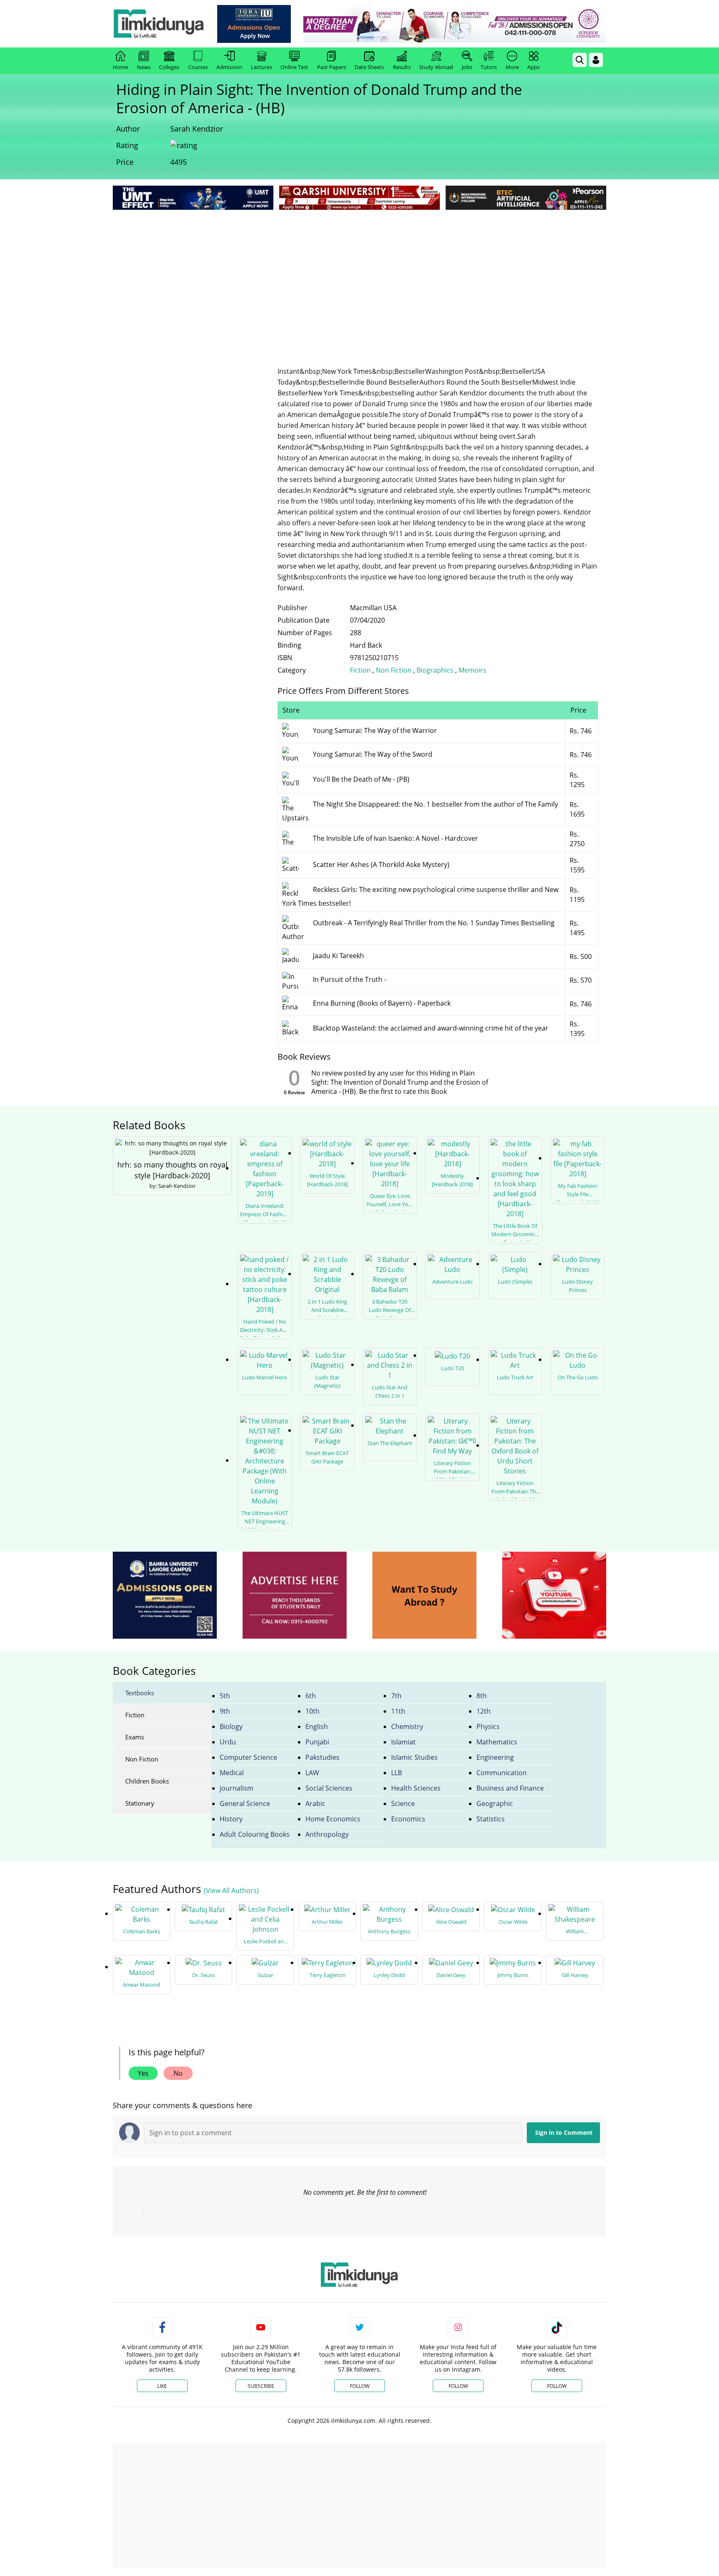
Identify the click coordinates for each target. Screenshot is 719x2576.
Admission (229, 67)
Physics (488, 1726)
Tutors (489, 67)
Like (162, 2386)
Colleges (169, 67)
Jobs (467, 67)
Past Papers (332, 67)
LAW (312, 1773)
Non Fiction (394, 670)
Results (402, 67)
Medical (232, 1773)
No (178, 2073)
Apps (533, 67)
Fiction (360, 670)
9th (225, 1711)
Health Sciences (416, 1788)
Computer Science (248, 1757)
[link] (254, 24)
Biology (231, 1726)
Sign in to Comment (564, 2133)
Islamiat (403, 1742)
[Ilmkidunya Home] (159, 24)
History (231, 1819)
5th (225, 1696)
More (512, 67)
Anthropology (327, 1834)
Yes (143, 2073)
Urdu (228, 1742)
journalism (237, 1788)
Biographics (435, 670)
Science (403, 1803)
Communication (502, 1773)
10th (312, 1711)
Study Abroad (436, 67)
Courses (198, 67)
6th (311, 1696)
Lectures (262, 67)
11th (398, 1711)
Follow (360, 2386)
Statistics (491, 1819)
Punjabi (317, 1742)
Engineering (495, 1757)
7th (396, 1696)
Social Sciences (329, 1788)
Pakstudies (322, 1757)
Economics (408, 1819)
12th (483, 1711)
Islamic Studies (414, 1757)
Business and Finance (510, 1788)
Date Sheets (369, 67)
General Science (245, 1803)
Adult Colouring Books (255, 1834)
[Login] (596, 60)
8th (482, 1696)
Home (120, 67)
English (317, 1726)
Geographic (495, 1803)
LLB (397, 1773)
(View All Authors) (231, 1890)
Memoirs (472, 670)
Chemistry (407, 1726)
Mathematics (497, 1742)
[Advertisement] (359, 274)
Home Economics (333, 1819)
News (144, 67)
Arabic (315, 1803)
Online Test (294, 67)
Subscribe (261, 2386)
